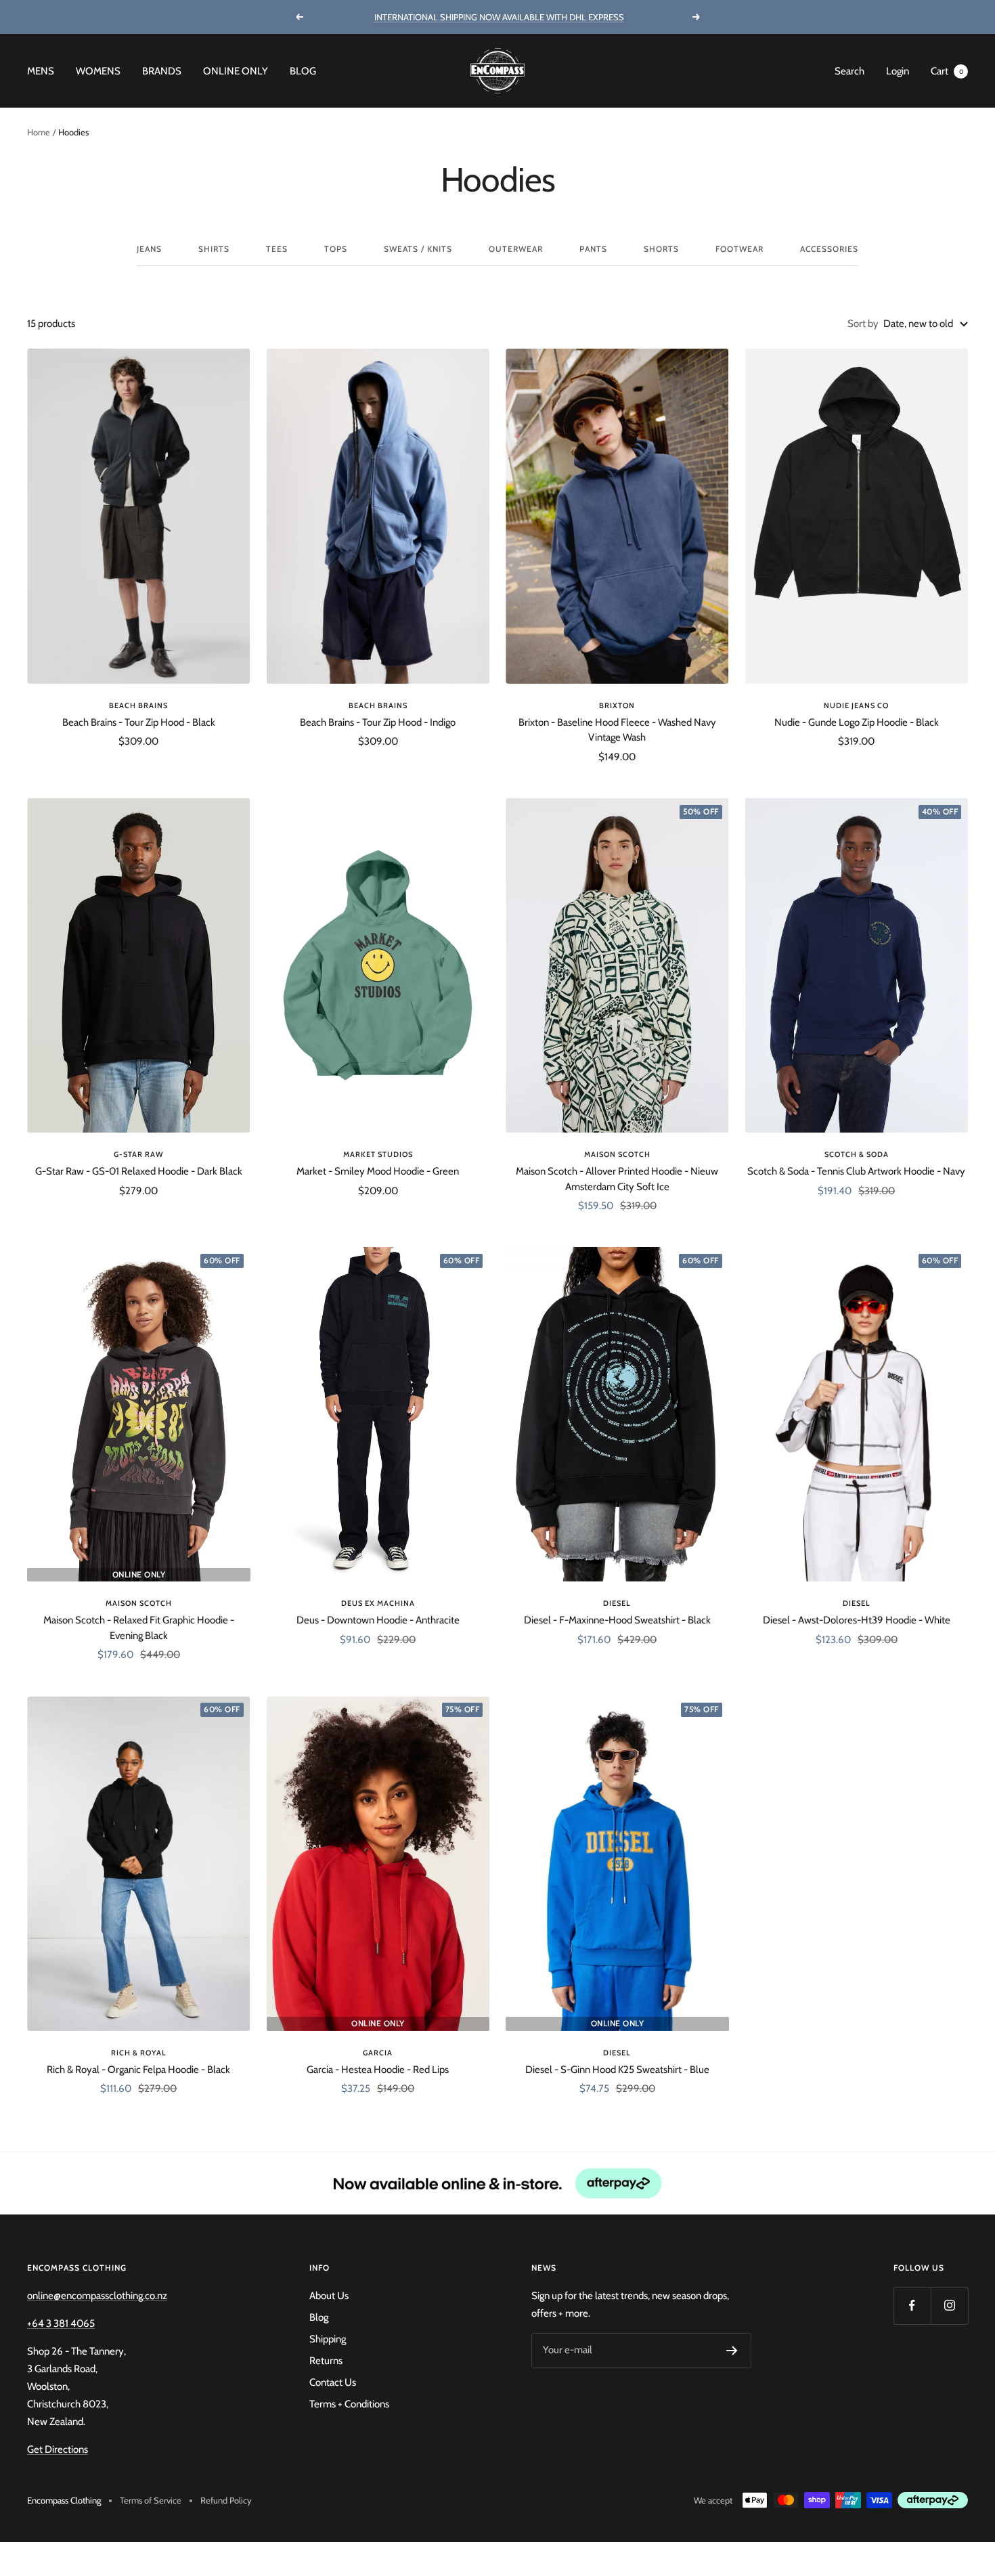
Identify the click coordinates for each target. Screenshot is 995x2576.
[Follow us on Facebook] (912, 2306)
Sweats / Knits (418, 249)
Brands (162, 71)
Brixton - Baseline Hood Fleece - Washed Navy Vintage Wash (617, 730)
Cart (947, 71)
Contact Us (333, 2382)
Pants (593, 249)
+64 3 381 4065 (61, 2323)
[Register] (732, 2351)
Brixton (617, 705)
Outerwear (516, 249)
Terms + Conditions (349, 2404)
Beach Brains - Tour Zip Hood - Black (139, 722)
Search (849, 71)
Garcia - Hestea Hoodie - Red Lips (378, 2070)
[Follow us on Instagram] (949, 2306)
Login (898, 71)
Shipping (328, 2339)
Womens (98, 71)
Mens (41, 71)
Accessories (829, 249)
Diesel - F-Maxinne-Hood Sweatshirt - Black (617, 1620)
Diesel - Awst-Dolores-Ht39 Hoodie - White (857, 1620)
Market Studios (378, 1154)
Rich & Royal (139, 2053)
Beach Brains (138, 705)
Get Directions (58, 2449)
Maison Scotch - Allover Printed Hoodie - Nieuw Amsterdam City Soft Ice (617, 1179)
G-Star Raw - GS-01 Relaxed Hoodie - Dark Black (139, 1171)
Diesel (617, 1603)
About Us (329, 2296)
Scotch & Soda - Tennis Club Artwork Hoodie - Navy (856, 1171)
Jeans (149, 249)
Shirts (214, 249)
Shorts (661, 249)
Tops (336, 249)
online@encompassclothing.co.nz (97, 2296)
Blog (303, 71)
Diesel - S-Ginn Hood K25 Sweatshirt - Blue (617, 2070)
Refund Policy (226, 2500)
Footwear (739, 249)
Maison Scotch (617, 1154)
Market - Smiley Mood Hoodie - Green (378, 1171)
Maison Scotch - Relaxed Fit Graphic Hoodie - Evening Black (139, 1628)
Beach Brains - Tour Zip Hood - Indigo (378, 722)
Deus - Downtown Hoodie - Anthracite (378, 1620)
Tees (277, 249)
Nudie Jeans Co (856, 705)
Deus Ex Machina (378, 1603)
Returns (326, 2361)
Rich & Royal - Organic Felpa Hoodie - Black (138, 2070)
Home (39, 132)
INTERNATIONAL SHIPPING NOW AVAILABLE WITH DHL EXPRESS (499, 17)
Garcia (378, 2053)
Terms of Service (151, 2500)
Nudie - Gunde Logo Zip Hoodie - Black (857, 722)
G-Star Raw (139, 1154)
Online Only (236, 71)
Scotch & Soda (857, 1154)
